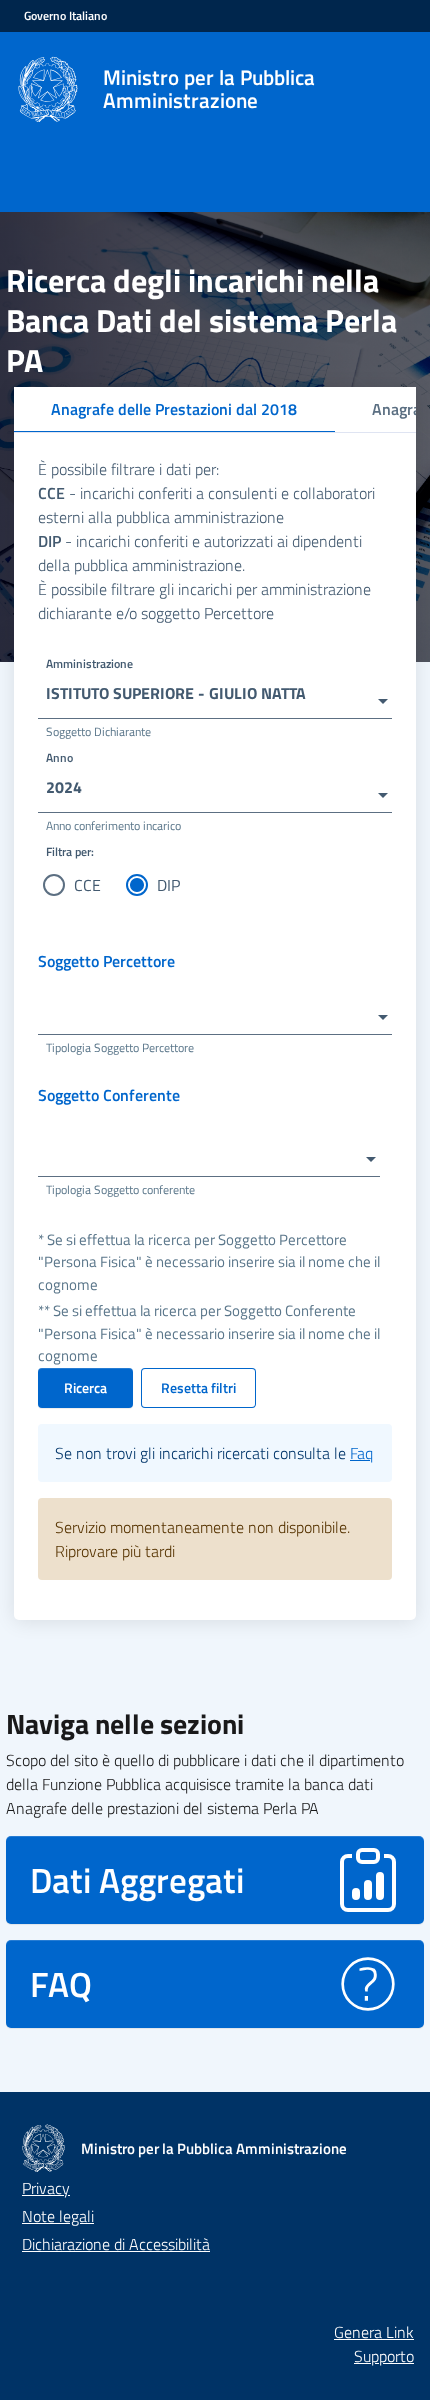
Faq (361, 1453)
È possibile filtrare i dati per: (128, 469)
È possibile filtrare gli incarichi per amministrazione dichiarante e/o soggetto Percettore (204, 601)
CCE (87, 885)
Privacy (46, 2188)
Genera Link (374, 2332)
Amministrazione (89, 663)
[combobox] (215, 692)
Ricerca (85, 1387)
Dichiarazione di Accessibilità (116, 2244)
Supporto (384, 2356)
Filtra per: (70, 851)
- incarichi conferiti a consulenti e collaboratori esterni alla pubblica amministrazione (206, 505)
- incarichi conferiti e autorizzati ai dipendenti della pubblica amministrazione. (200, 553)
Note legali (58, 2216)
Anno (59, 757)
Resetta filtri (198, 1387)
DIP (168, 885)
